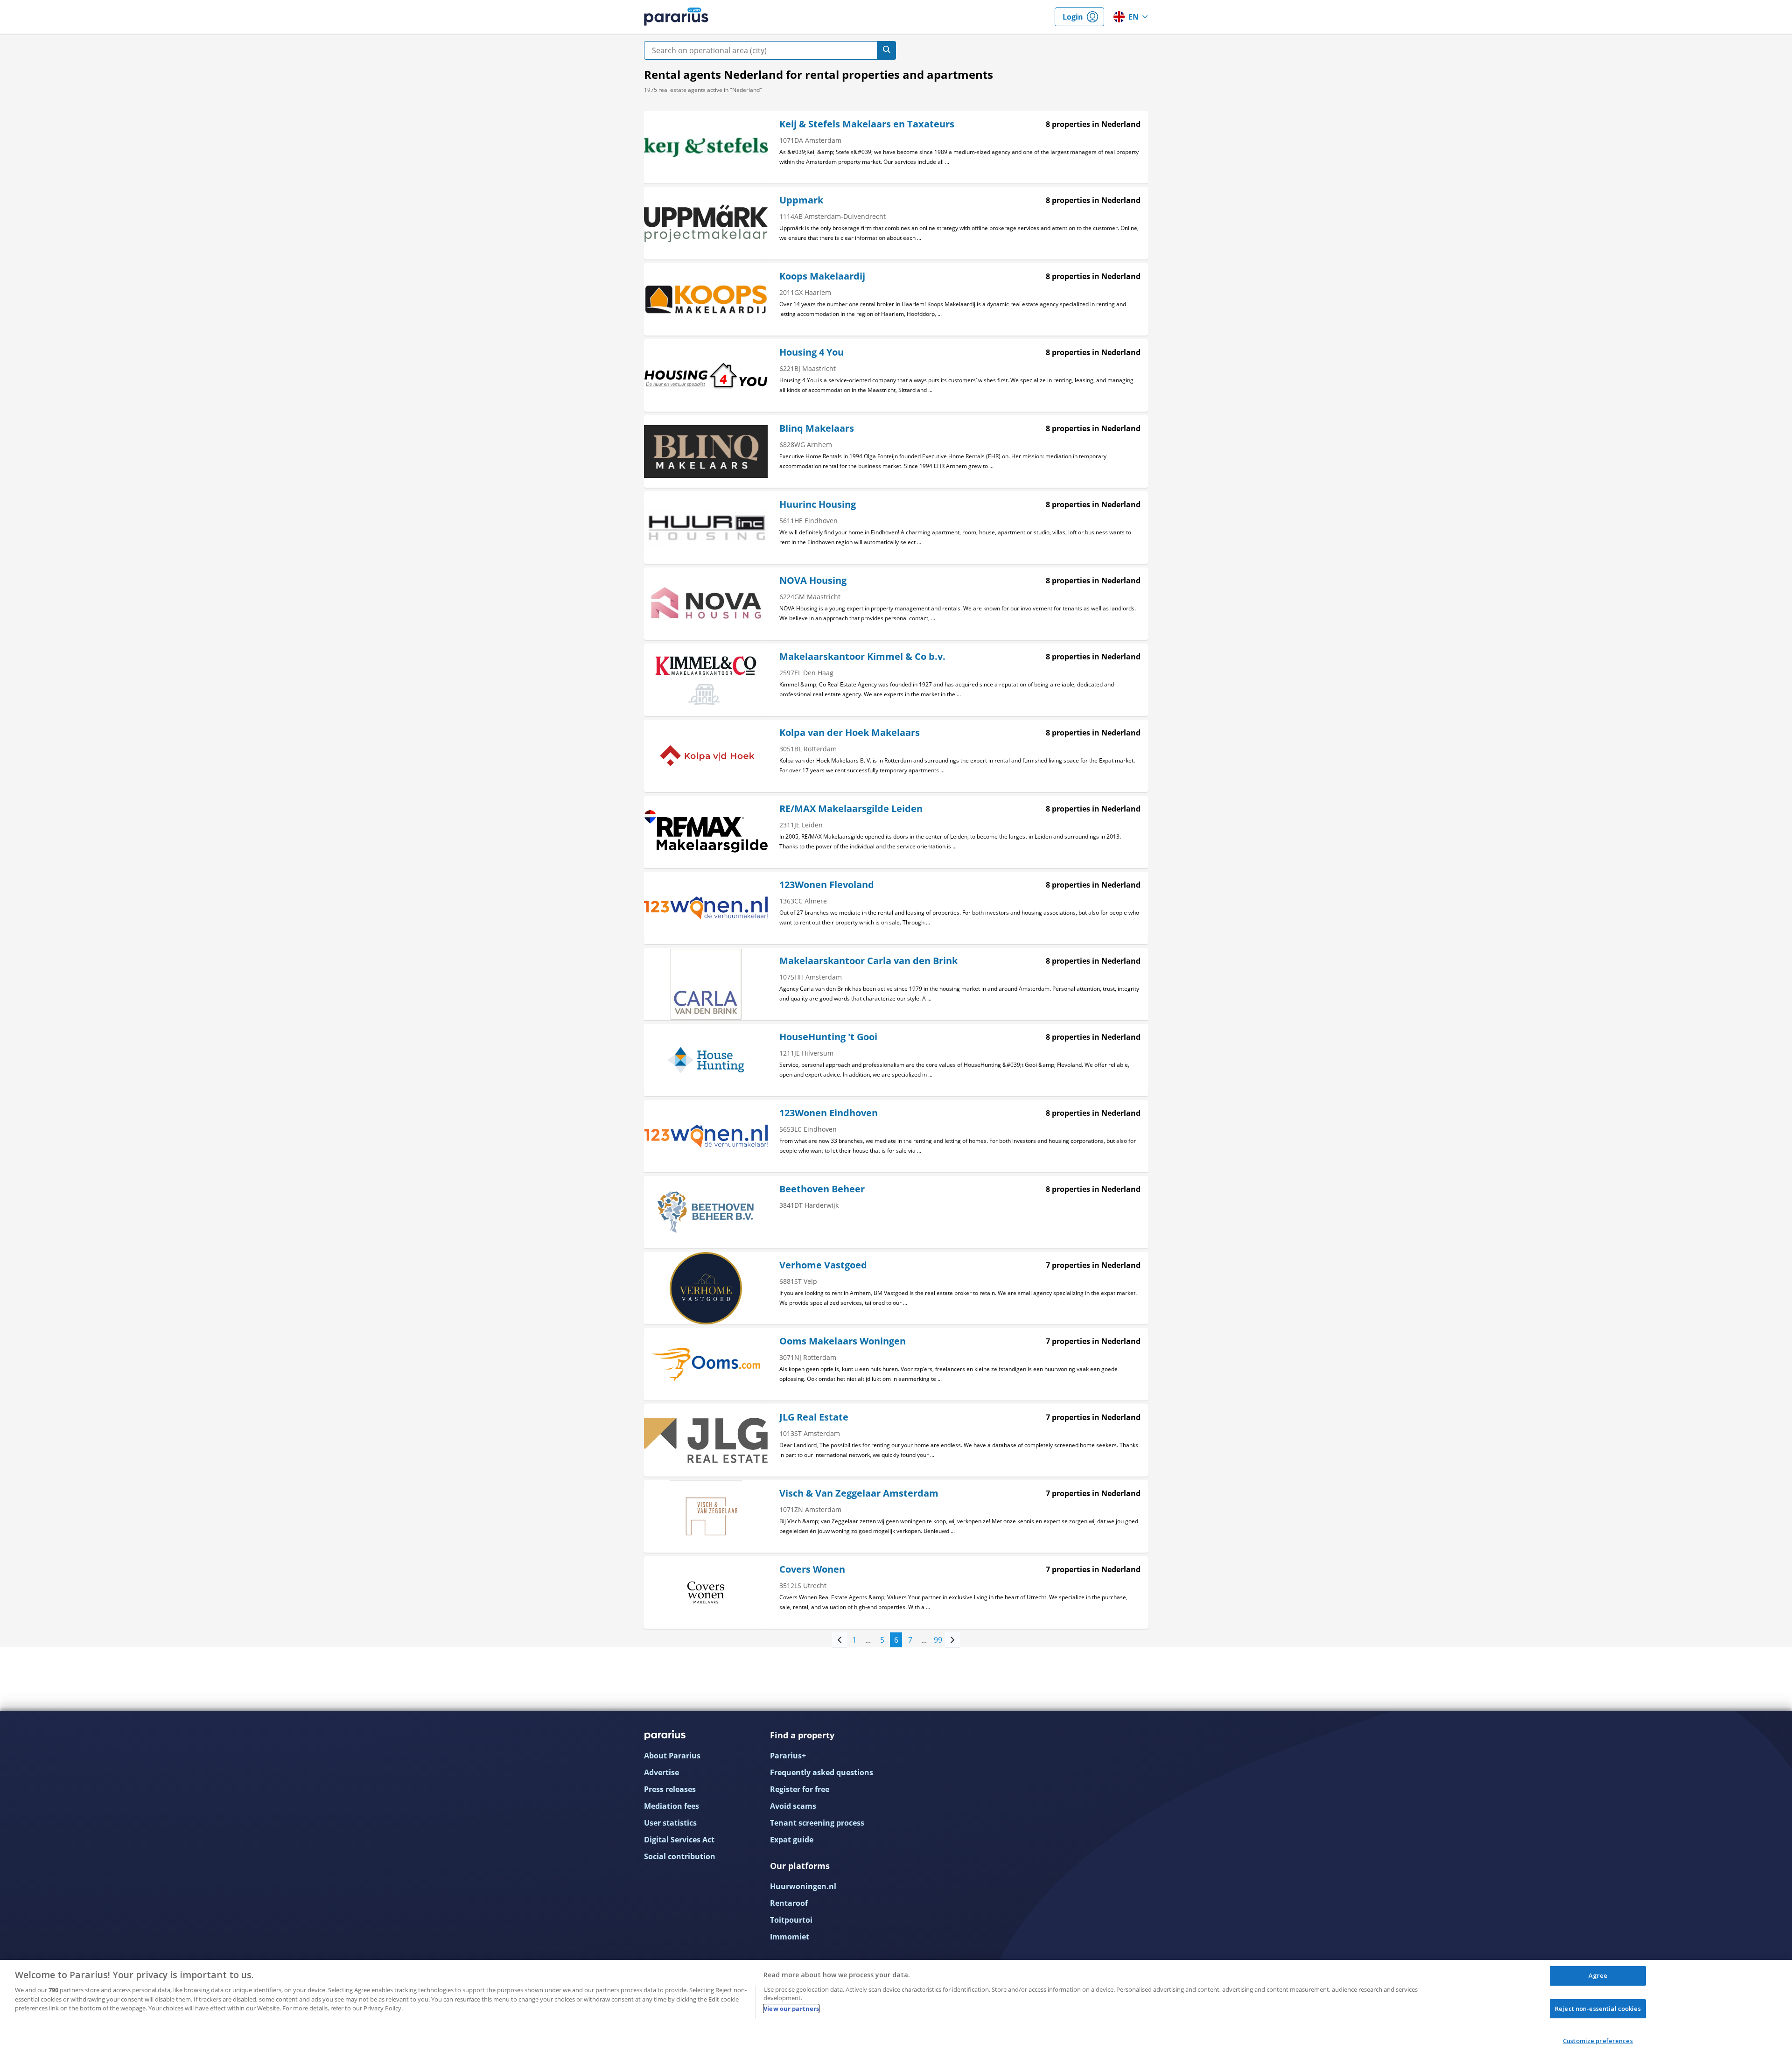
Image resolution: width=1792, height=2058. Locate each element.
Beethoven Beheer (822, 1189)
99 (938, 1640)
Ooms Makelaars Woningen (843, 1341)
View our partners (791, 2009)
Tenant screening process (817, 1823)
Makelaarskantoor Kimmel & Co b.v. (862, 656)
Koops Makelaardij (822, 276)
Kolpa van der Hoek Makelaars (850, 732)
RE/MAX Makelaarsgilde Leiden (851, 808)
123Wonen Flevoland (827, 885)
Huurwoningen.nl (803, 1886)
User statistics (670, 1823)
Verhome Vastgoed (823, 1265)
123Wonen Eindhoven (829, 1113)
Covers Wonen (812, 1569)
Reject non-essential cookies (1598, 2009)
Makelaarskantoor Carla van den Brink (868, 961)
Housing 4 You (812, 352)
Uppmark (801, 200)
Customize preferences (1598, 2041)
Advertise (661, 1772)
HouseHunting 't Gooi (828, 1037)
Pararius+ (788, 1756)
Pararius (676, 17)
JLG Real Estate (814, 1417)
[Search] (887, 50)
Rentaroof (789, 1903)
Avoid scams (793, 1806)
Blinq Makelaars (817, 428)
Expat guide (792, 1840)
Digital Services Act (679, 1840)
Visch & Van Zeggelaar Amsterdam (859, 1493)
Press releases (670, 1789)
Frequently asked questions (822, 1772)
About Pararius (672, 1756)
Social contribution (680, 1856)
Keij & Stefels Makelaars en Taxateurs (867, 124)
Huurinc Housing (818, 504)
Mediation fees (672, 1806)
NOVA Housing (813, 580)
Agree (1598, 1975)
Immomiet (790, 1937)
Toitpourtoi (791, 1920)
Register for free (800, 1789)
